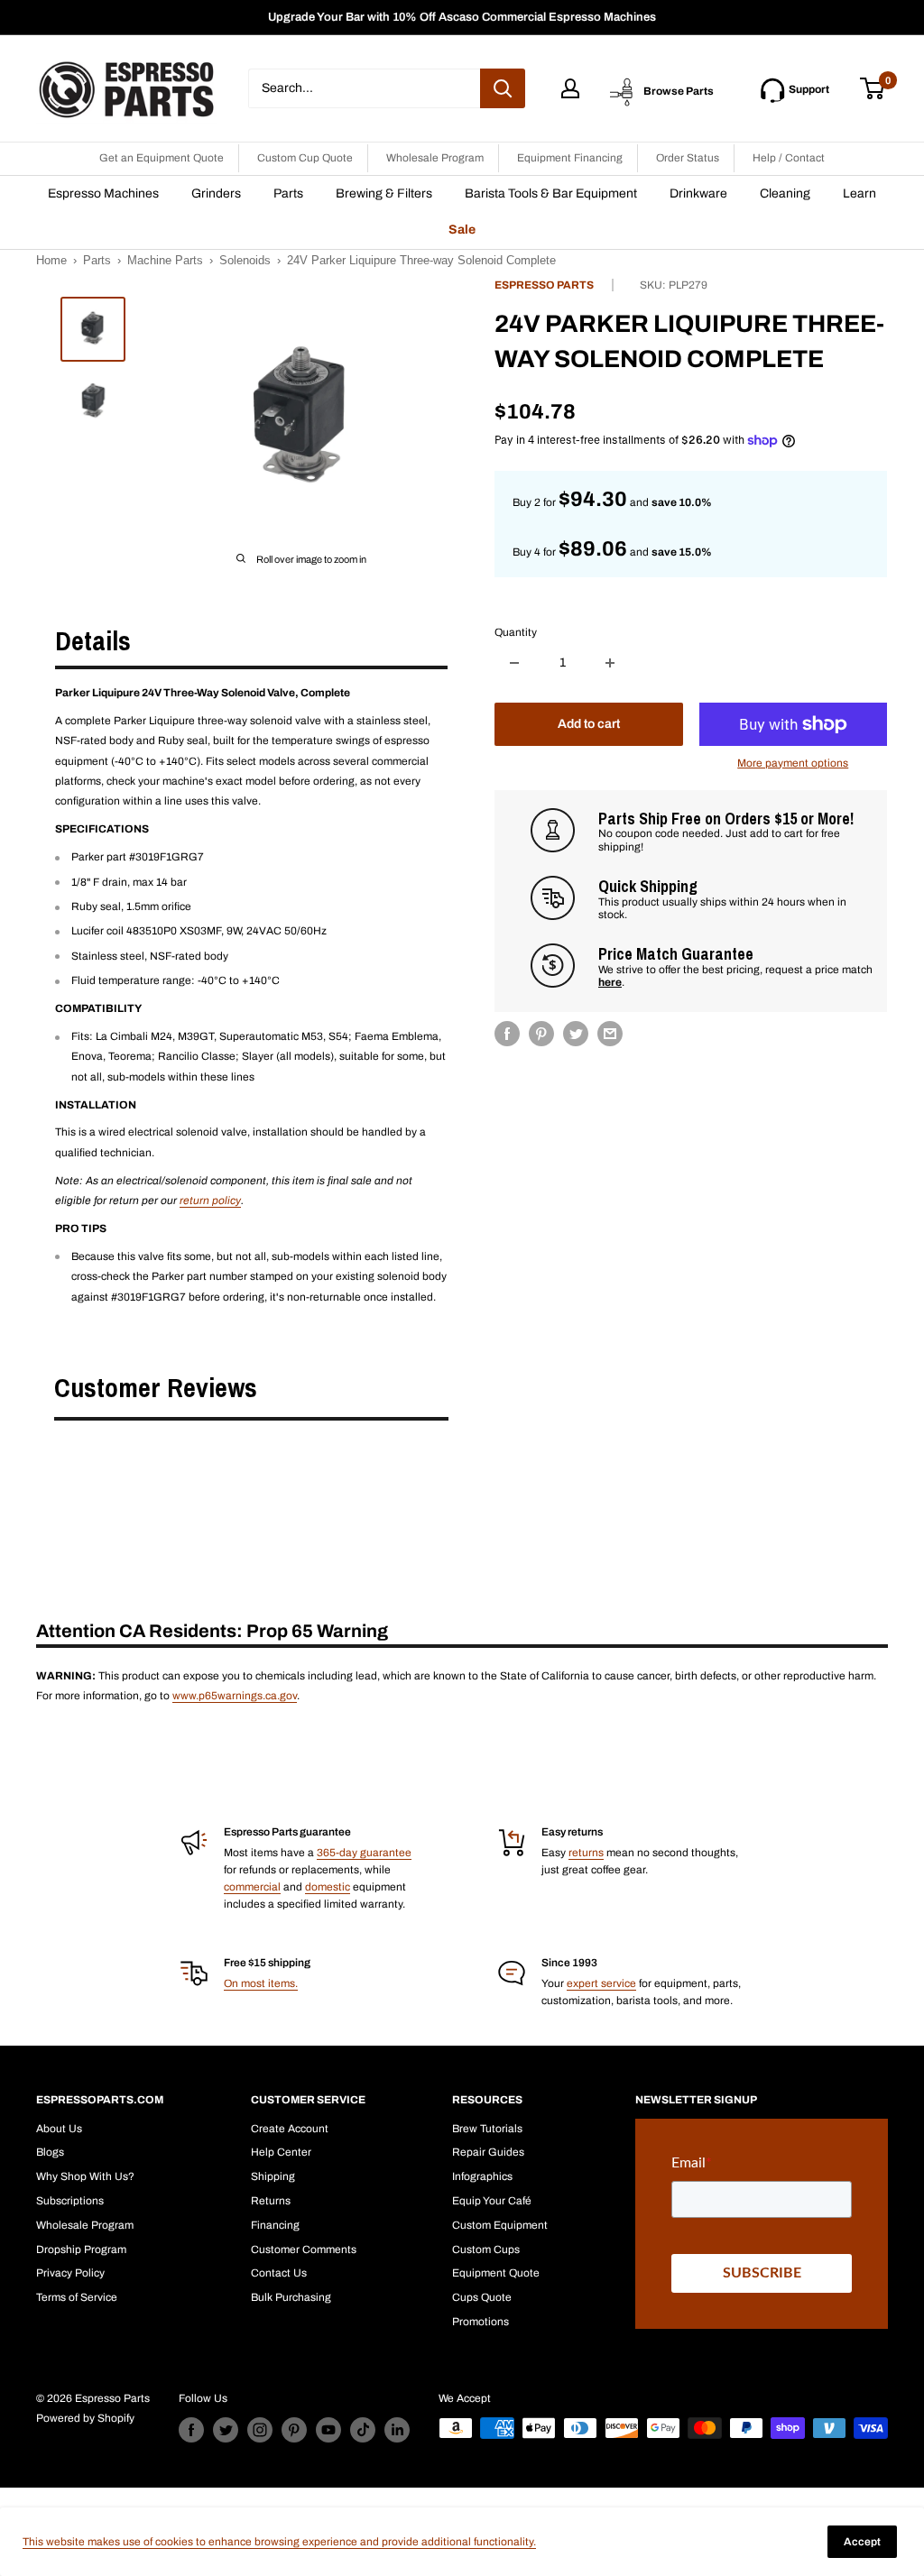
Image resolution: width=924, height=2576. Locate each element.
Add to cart (589, 724)
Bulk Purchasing (291, 2297)
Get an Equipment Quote (162, 158)
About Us (59, 2129)
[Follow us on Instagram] (260, 2430)
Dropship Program (81, 2249)
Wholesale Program (435, 158)
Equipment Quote (496, 2273)
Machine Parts (165, 260)
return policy (210, 1201)
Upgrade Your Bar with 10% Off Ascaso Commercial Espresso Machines (462, 17)
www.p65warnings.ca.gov (235, 1696)
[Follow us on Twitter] (226, 2430)
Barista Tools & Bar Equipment (551, 193)
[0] (873, 88)
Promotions (480, 2322)
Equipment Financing (570, 158)
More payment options (793, 763)
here (610, 982)
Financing (275, 2225)
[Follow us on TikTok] (363, 2430)
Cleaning (785, 193)
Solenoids (245, 260)
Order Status (688, 158)
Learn (859, 193)
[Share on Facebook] (507, 1034)
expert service (601, 1983)
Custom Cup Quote (305, 158)
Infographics (482, 2176)
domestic (328, 1887)
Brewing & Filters (384, 193)
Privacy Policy (70, 2273)
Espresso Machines (103, 193)
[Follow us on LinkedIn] (397, 2430)
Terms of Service (77, 2297)
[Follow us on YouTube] (328, 2430)
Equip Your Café (492, 2201)
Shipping (273, 2176)
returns (586, 1853)
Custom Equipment (500, 2225)
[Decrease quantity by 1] (514, 663)
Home (51, 260)
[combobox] (364, 88)
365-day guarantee (364, 1853)
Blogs (50, 2152)
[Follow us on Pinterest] (294, 2430)
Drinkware (698, 193)
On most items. (261, 1983)
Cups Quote (482, 2297)
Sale (462, 230)
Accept (862, 2542)
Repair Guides (488, 2152)
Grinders (216, 193)
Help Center (281, 2152)
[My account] (570, 88)
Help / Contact (789, 158)
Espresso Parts (544, 285)
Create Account (290, 2129)
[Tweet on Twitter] (576, 1034)
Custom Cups (486, 2249)
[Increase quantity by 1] (610, 663)
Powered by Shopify (85, 2418)
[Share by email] (610, 1034)
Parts (288, 193)
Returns (271, 2201)
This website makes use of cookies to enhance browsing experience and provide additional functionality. (279, 2542)
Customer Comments (304, 2249)
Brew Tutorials (487, 2129)
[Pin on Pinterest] (541, 1034)
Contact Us (279, 2273)
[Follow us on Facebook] (191, 2430)
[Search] (503, 88)
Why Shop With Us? (85, 2176)
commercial (252, 1887)
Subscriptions (70, 2201)
